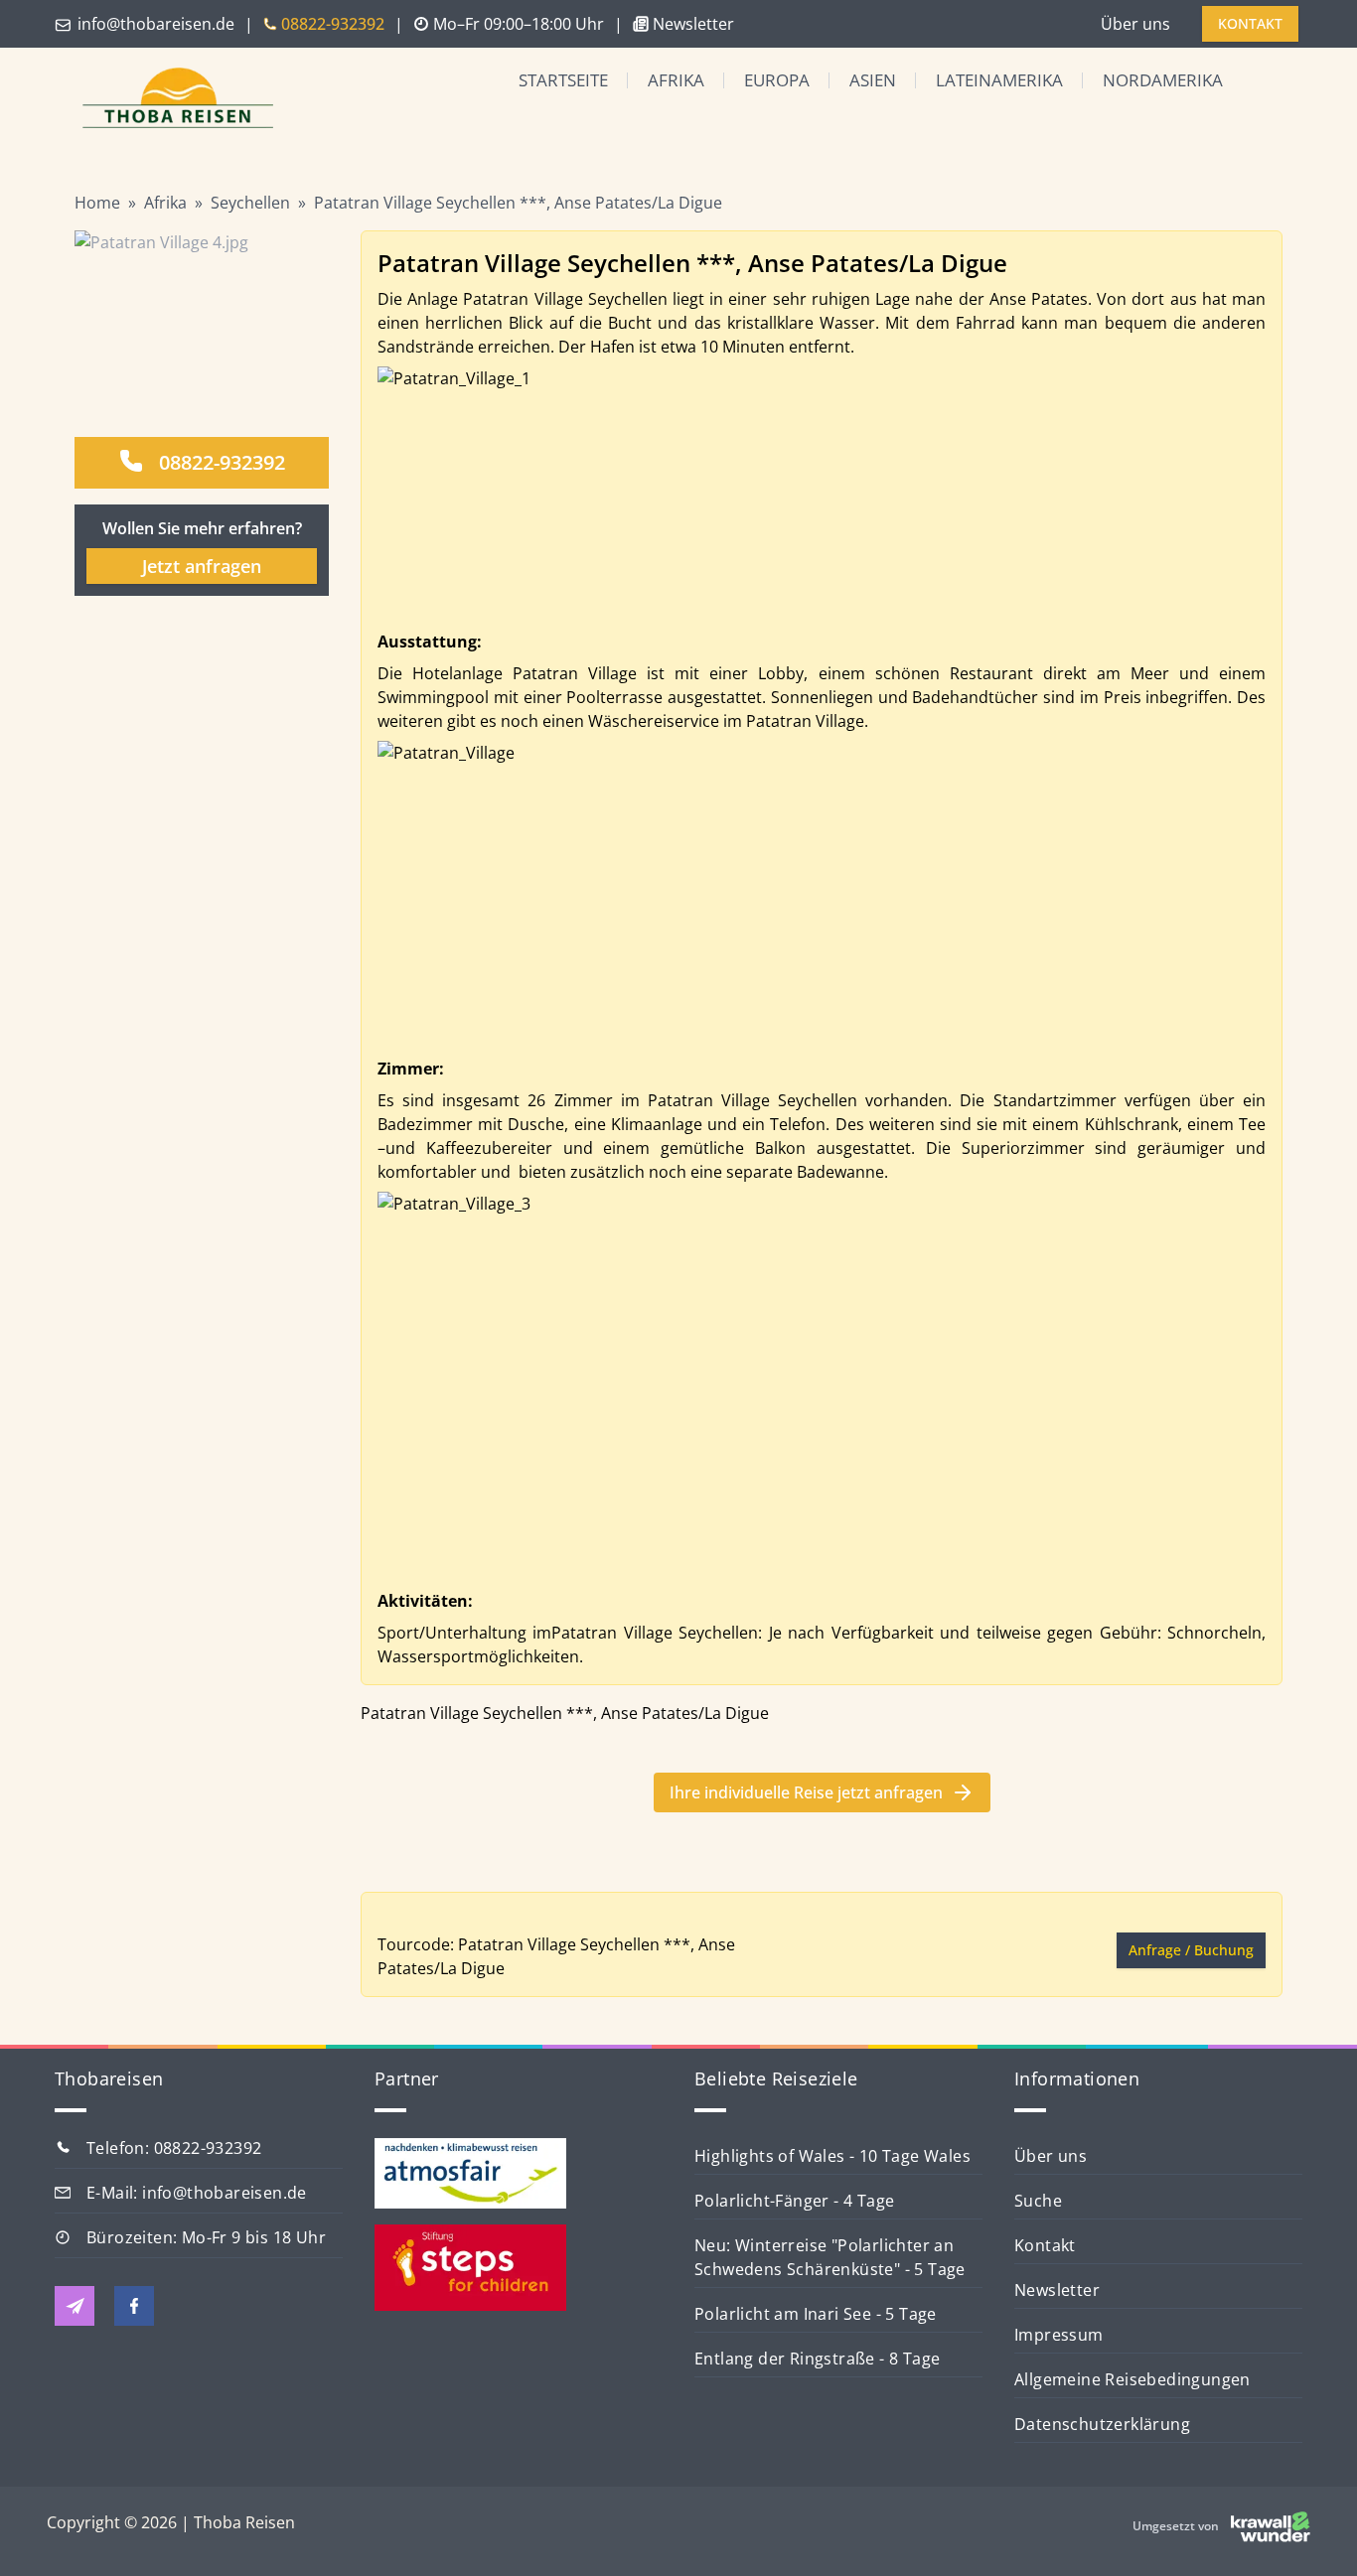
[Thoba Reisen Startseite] (170, 100)
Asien (873, 80)
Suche (1038, 2201)
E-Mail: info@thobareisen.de (197, 2193)
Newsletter (1057, 2290)
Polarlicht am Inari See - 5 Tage (816, 2314)
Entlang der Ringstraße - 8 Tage (817, 2359)
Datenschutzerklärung (1102, 2424)
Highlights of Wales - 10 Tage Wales (832, 2156)
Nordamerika (1163, 80)
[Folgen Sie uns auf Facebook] (134, 2306)
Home (97, 203)
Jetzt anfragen (202, 566)
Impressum (1059, 2335)
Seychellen (250, 203)
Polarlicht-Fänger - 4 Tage (794, 2201)
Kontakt (1045, 2245)
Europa (777, 80)
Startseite (563, 80)
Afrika (676, 80)
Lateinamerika (999, 80)
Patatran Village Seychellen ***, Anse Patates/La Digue (518, 203)
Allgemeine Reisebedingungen (1132, 2379)
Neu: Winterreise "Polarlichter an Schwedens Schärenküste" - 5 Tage (830, 2257)
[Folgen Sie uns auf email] (75, 2306)
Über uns (1135, 24)
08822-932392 (222, 462)
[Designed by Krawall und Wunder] (1271, 2526)
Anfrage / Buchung (1191, 1950)
